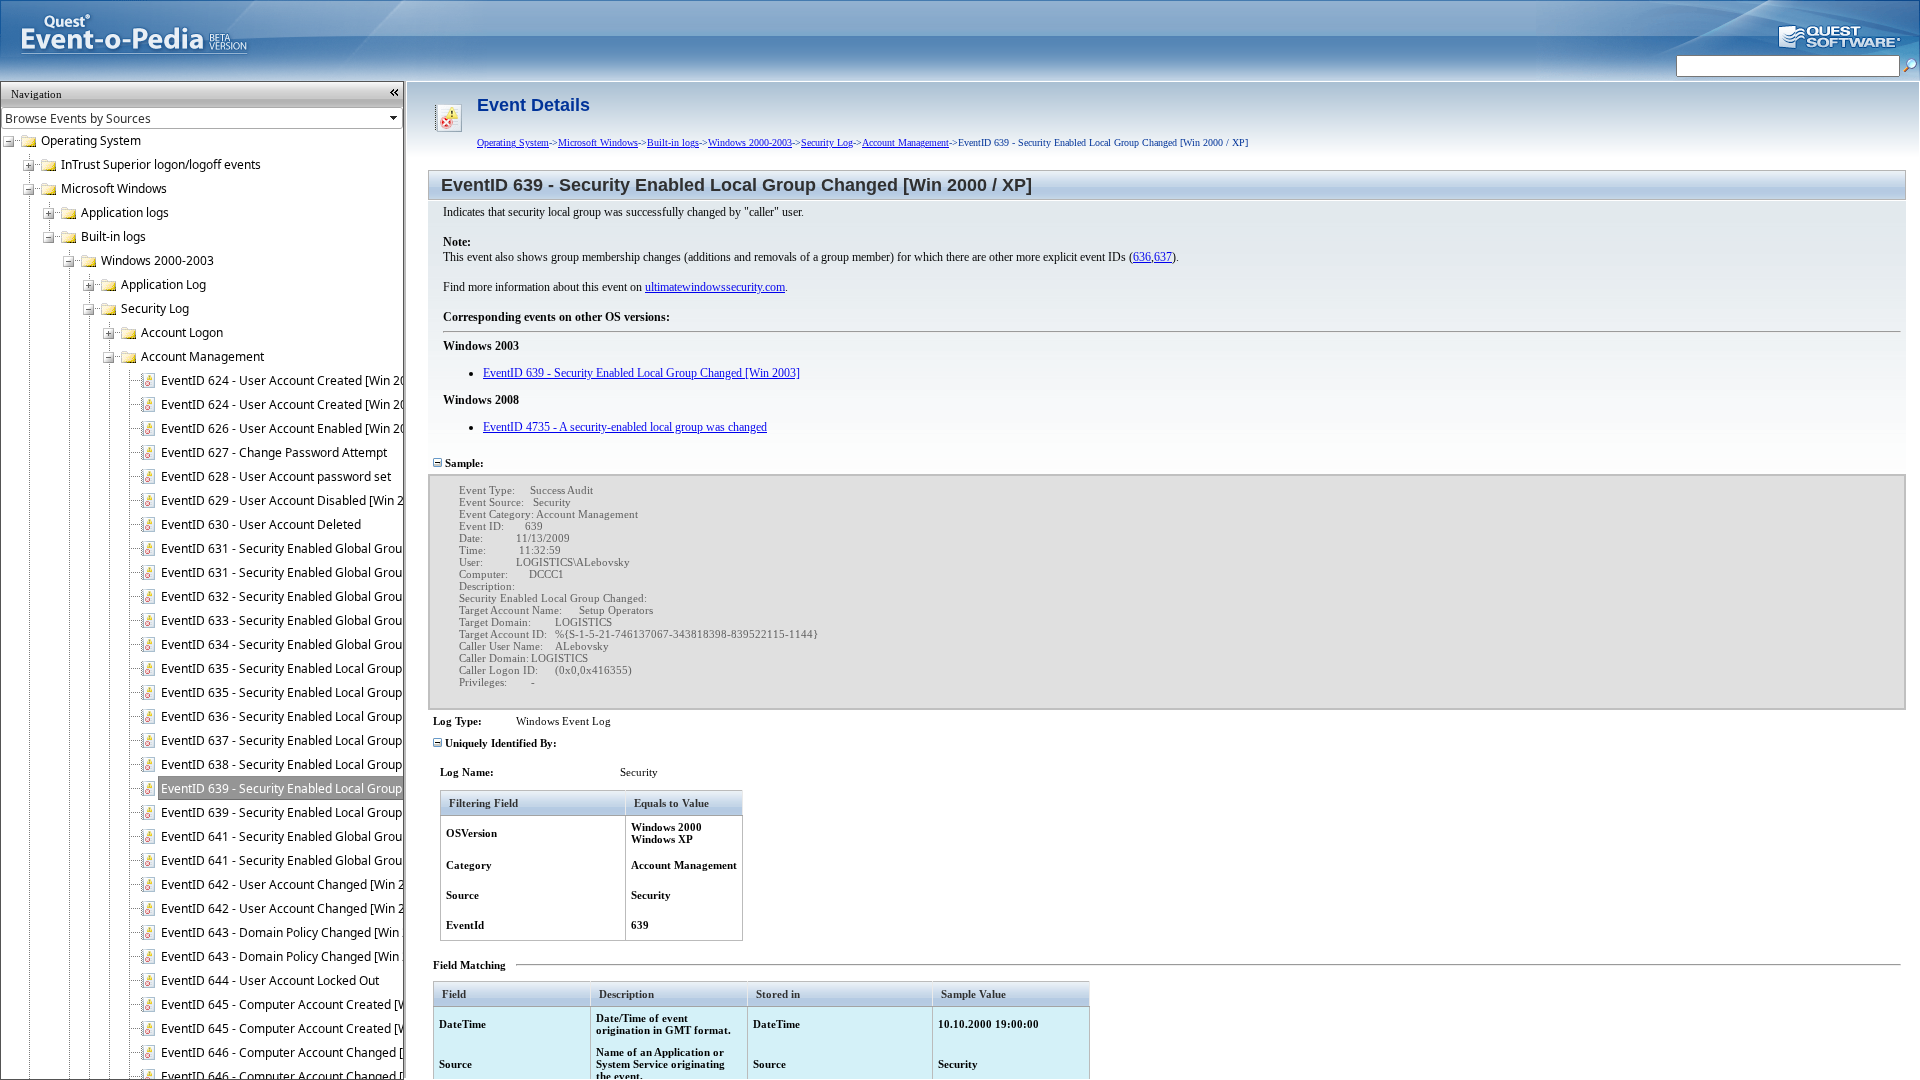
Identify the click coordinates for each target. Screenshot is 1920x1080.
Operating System (91, 140)
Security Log (155, 308)
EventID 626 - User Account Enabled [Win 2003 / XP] (305, 428)
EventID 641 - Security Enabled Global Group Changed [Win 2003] (343, 860)
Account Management (202, 356)
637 (1163, 257)
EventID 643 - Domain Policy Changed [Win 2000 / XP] (309, 932)
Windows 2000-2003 (157, 260)
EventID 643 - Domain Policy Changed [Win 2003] (297, 956)
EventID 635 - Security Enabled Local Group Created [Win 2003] (337, 692)
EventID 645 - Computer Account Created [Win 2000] (307, 1004)
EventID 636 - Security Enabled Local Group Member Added (326, 716)
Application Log (163, 284)
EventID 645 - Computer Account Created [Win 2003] (307, 1028)
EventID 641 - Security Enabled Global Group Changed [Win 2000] (343, 836)
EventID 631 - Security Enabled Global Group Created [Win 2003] (340, 572)
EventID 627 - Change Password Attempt (274, 452)
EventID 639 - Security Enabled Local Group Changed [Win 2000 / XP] (351, 788)
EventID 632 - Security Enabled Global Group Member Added (330, 596)
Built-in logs (113, 236)
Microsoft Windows (114, 188)
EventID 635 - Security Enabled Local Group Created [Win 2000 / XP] (349, 668)
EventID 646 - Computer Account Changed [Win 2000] (310, 1052)
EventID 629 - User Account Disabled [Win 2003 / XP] (307, 500)
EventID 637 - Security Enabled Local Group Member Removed (334, 740)
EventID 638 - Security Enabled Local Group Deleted (305, 764)
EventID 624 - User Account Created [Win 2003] (293, 404)
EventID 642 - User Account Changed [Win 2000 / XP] (307, 884)
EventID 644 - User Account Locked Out (270, 980)
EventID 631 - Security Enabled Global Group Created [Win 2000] (340, 548)
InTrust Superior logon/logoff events (161, 164)
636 (1142, 257)
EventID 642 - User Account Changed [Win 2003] (295, 908)
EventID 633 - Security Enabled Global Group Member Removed (338, 620)
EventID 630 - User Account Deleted (261, 524)
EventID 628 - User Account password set (276, 476)
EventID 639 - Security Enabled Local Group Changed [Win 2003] (339, 812)
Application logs (125, 212)
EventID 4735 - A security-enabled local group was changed (625, 427)
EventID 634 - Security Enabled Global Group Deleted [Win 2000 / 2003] (359, 644)
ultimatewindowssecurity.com (715, 287)
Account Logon (182, 332)
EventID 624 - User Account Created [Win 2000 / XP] (305, 380)
